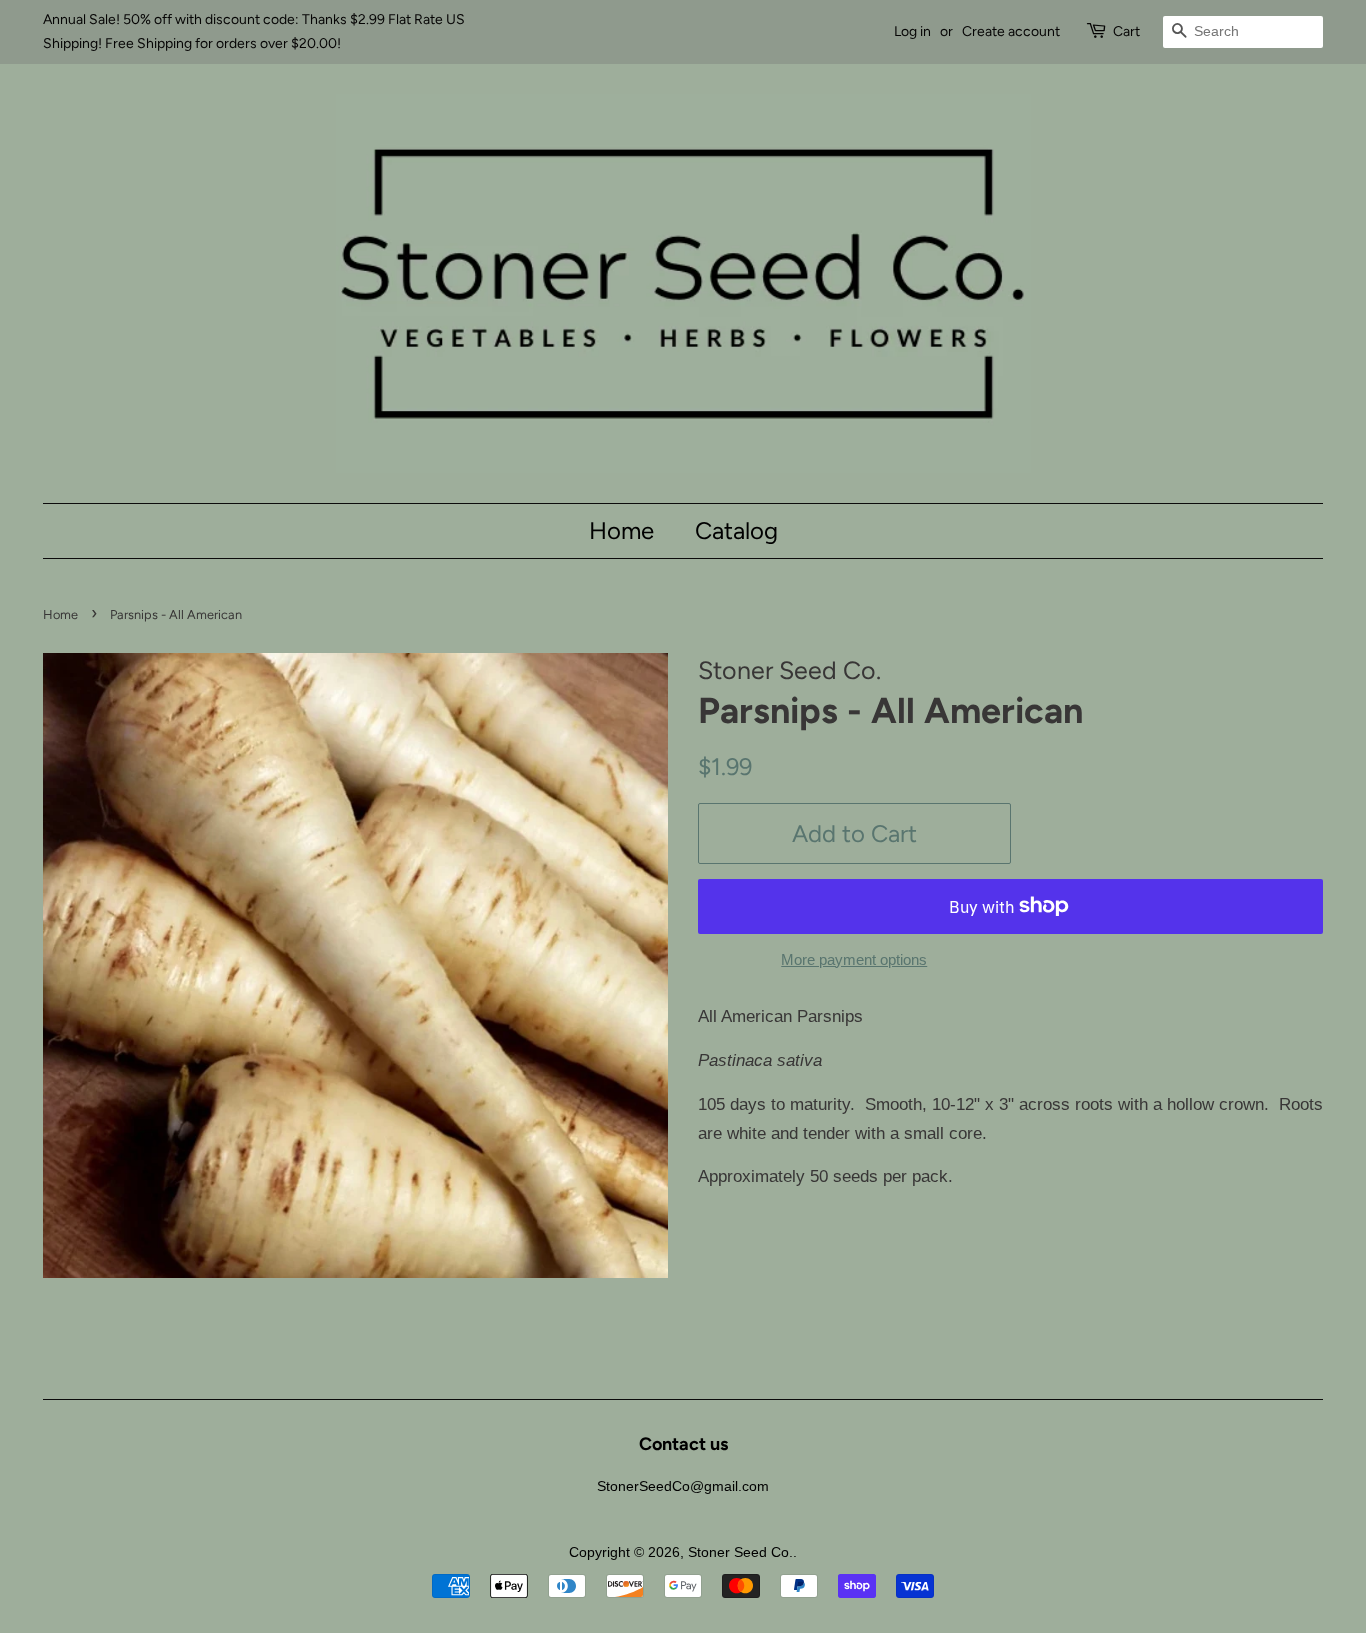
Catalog (736, 530)
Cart (1126, 31)
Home (621, 530)
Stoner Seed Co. (740, 1552)
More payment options (854, 959)
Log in (912, 31)
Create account (1011, 31)
